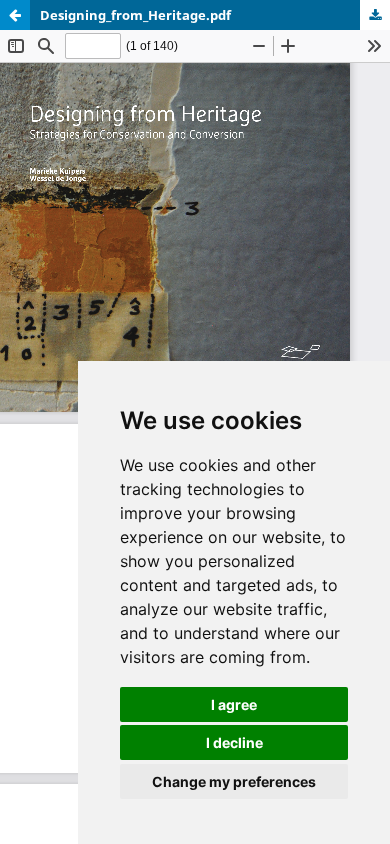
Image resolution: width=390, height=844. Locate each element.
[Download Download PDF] (375, 15)
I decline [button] (234, 742)
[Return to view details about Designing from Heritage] (15, 15)
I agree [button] (234, 704)
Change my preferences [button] (234, 781)
